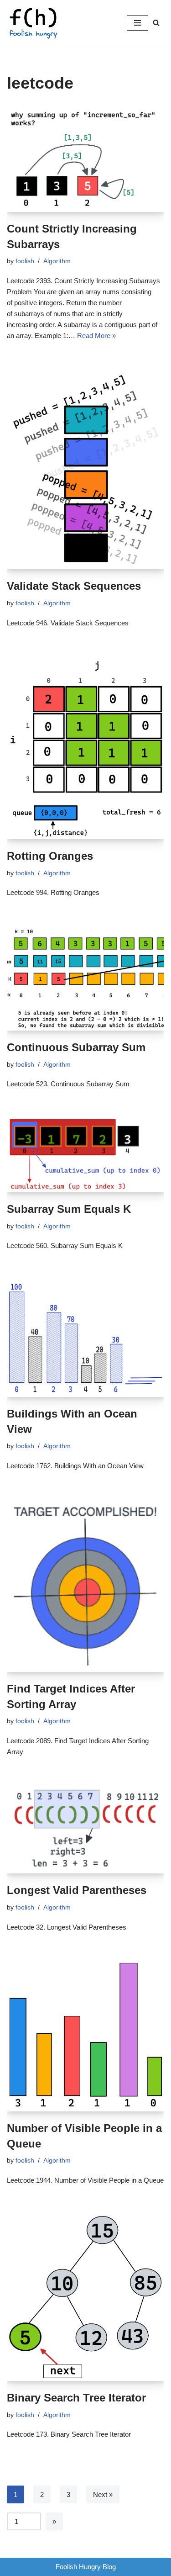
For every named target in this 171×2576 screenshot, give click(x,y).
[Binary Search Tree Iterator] (85, 2297)
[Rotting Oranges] (85, 748)
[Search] (156, 23)
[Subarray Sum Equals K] (85, 1155)
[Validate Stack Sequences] (85, 469)
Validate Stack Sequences (74, 586)
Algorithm (57, 261)
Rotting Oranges (50, 856)
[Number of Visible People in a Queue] (85, 2036)
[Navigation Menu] (137, 23)
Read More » (96, 336)
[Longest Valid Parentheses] (85, 1829)
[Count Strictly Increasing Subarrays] (85, 159)
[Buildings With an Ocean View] (85, 1338)
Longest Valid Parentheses (77, 1890)
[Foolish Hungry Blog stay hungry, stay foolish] (36, 23)
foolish (25, 261)
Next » (103, 2494)
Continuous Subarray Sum (76, 1047)
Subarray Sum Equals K (69, 1209)
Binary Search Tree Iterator (76, 2398)
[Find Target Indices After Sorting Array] (85, 1585)
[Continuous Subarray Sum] (85, 978)
